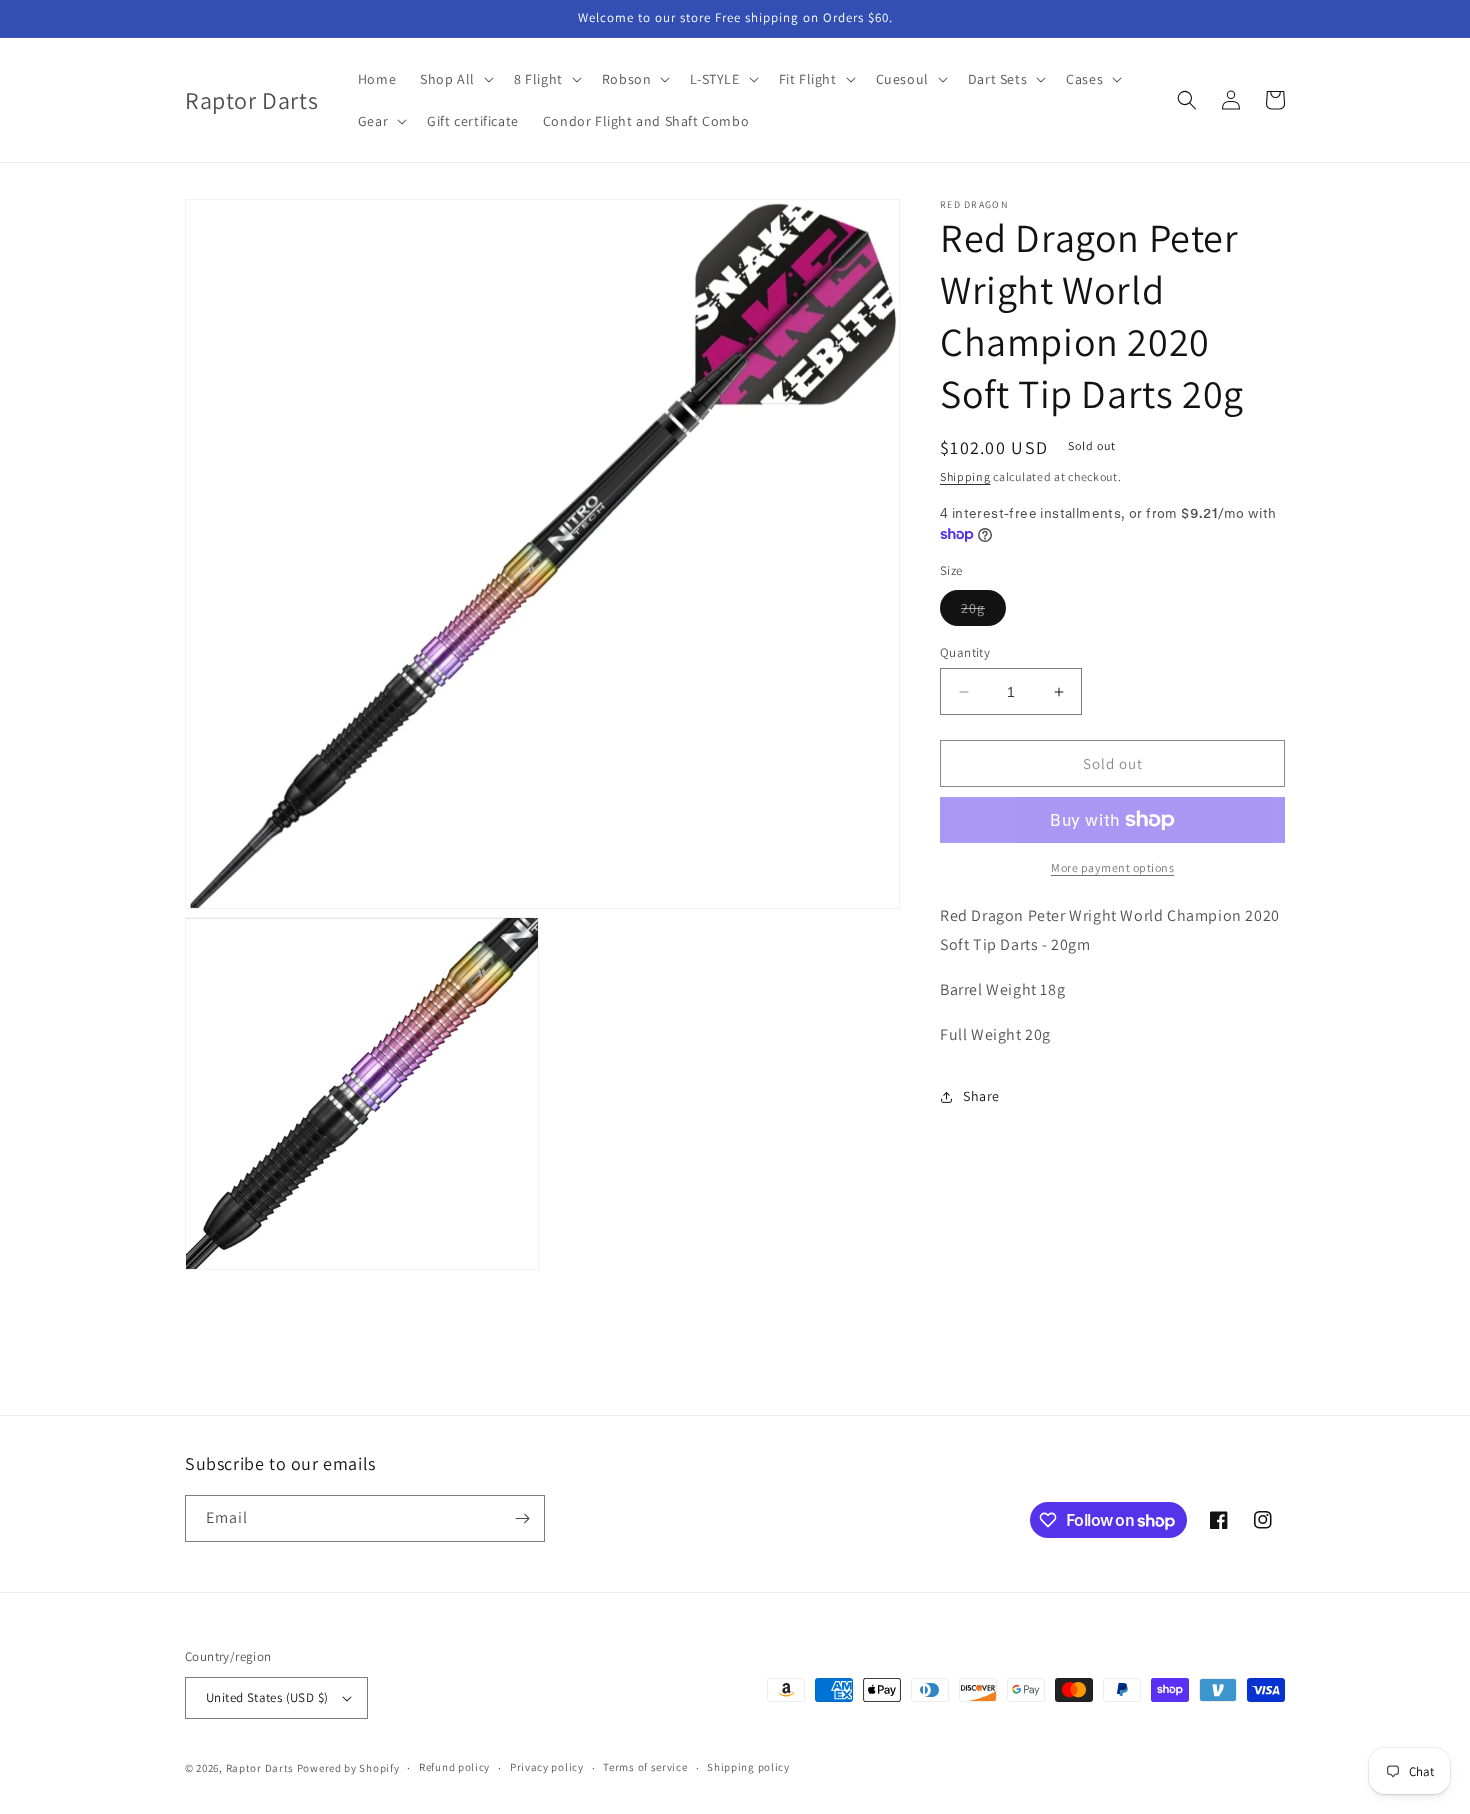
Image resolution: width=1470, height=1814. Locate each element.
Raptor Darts (260, 1768)
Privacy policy (547, 1767)
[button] (455, 79)
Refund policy (454, 1767)
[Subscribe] (522, 1518)
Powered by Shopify (348, 1768)
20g (983, 612)
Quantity (965, 652)
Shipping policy (748, 1767)
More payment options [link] (1112, 867)
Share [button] (981, 1096)
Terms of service (645, 1767)
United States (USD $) (267, 1697)
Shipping (965, 476)
